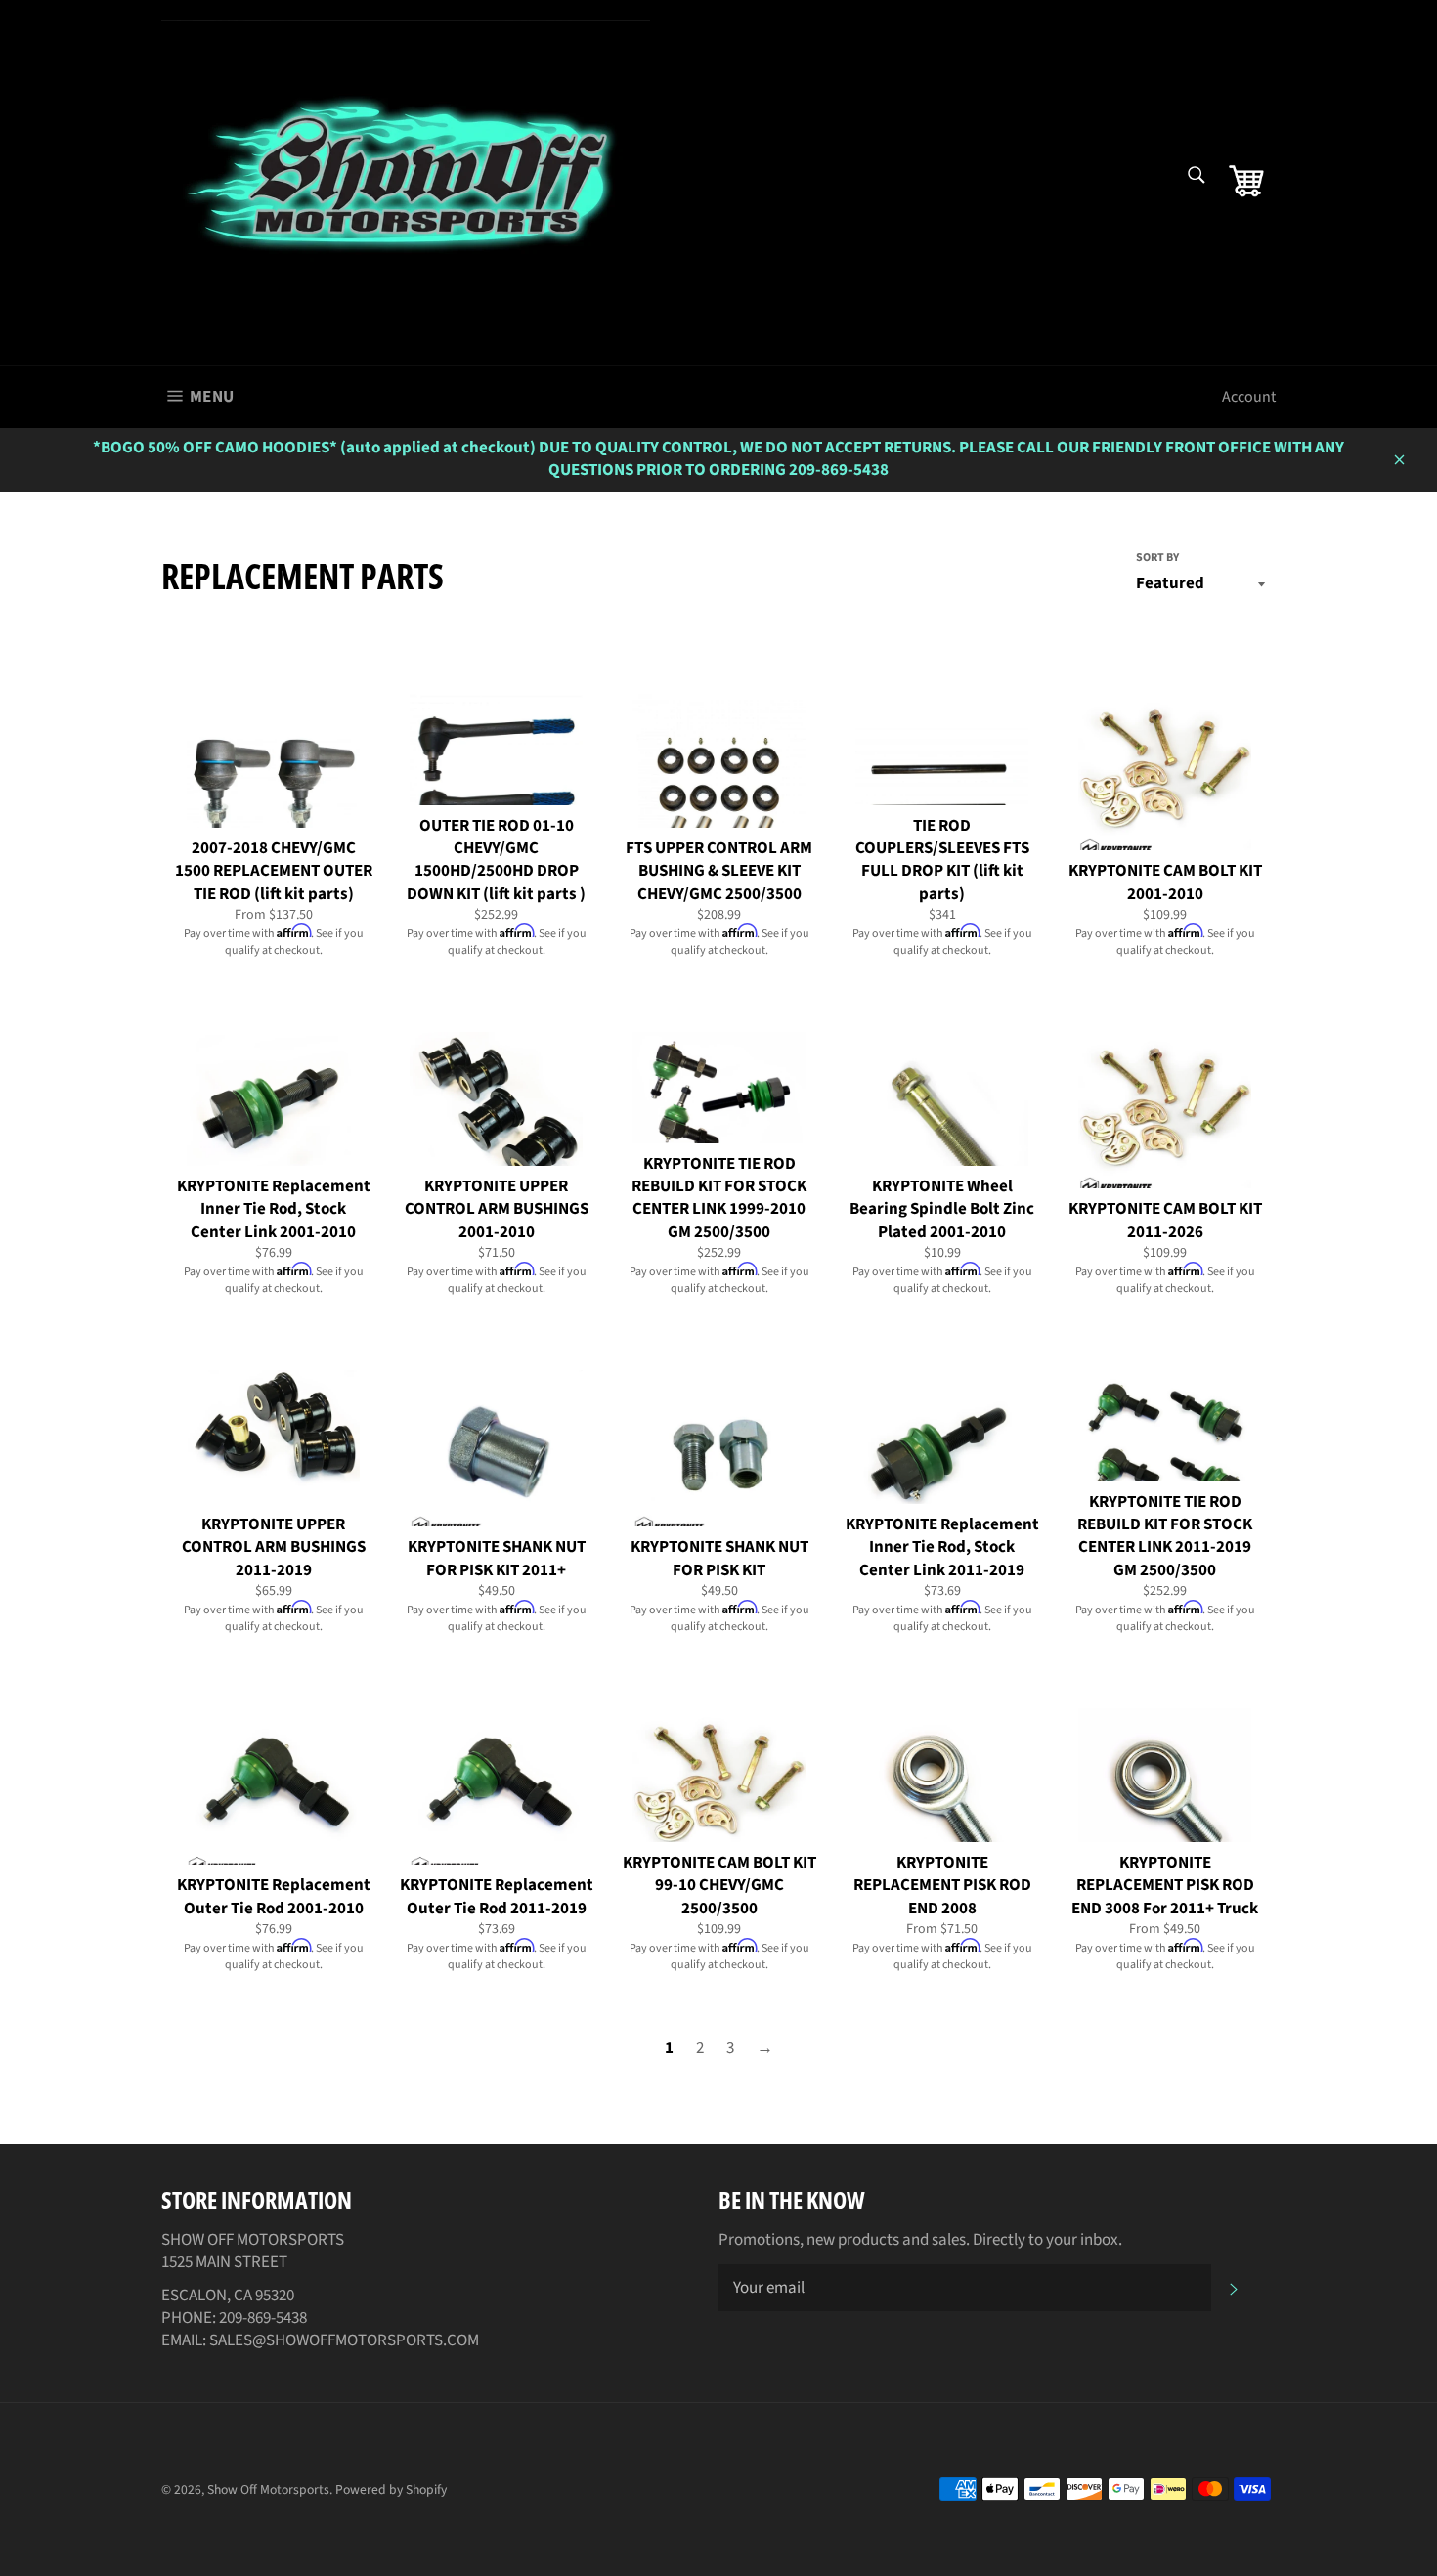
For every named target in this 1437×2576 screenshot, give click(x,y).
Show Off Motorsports (268, 2490)
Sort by (1157, 558)
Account (1249, 397)
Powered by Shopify (391, 2490)
